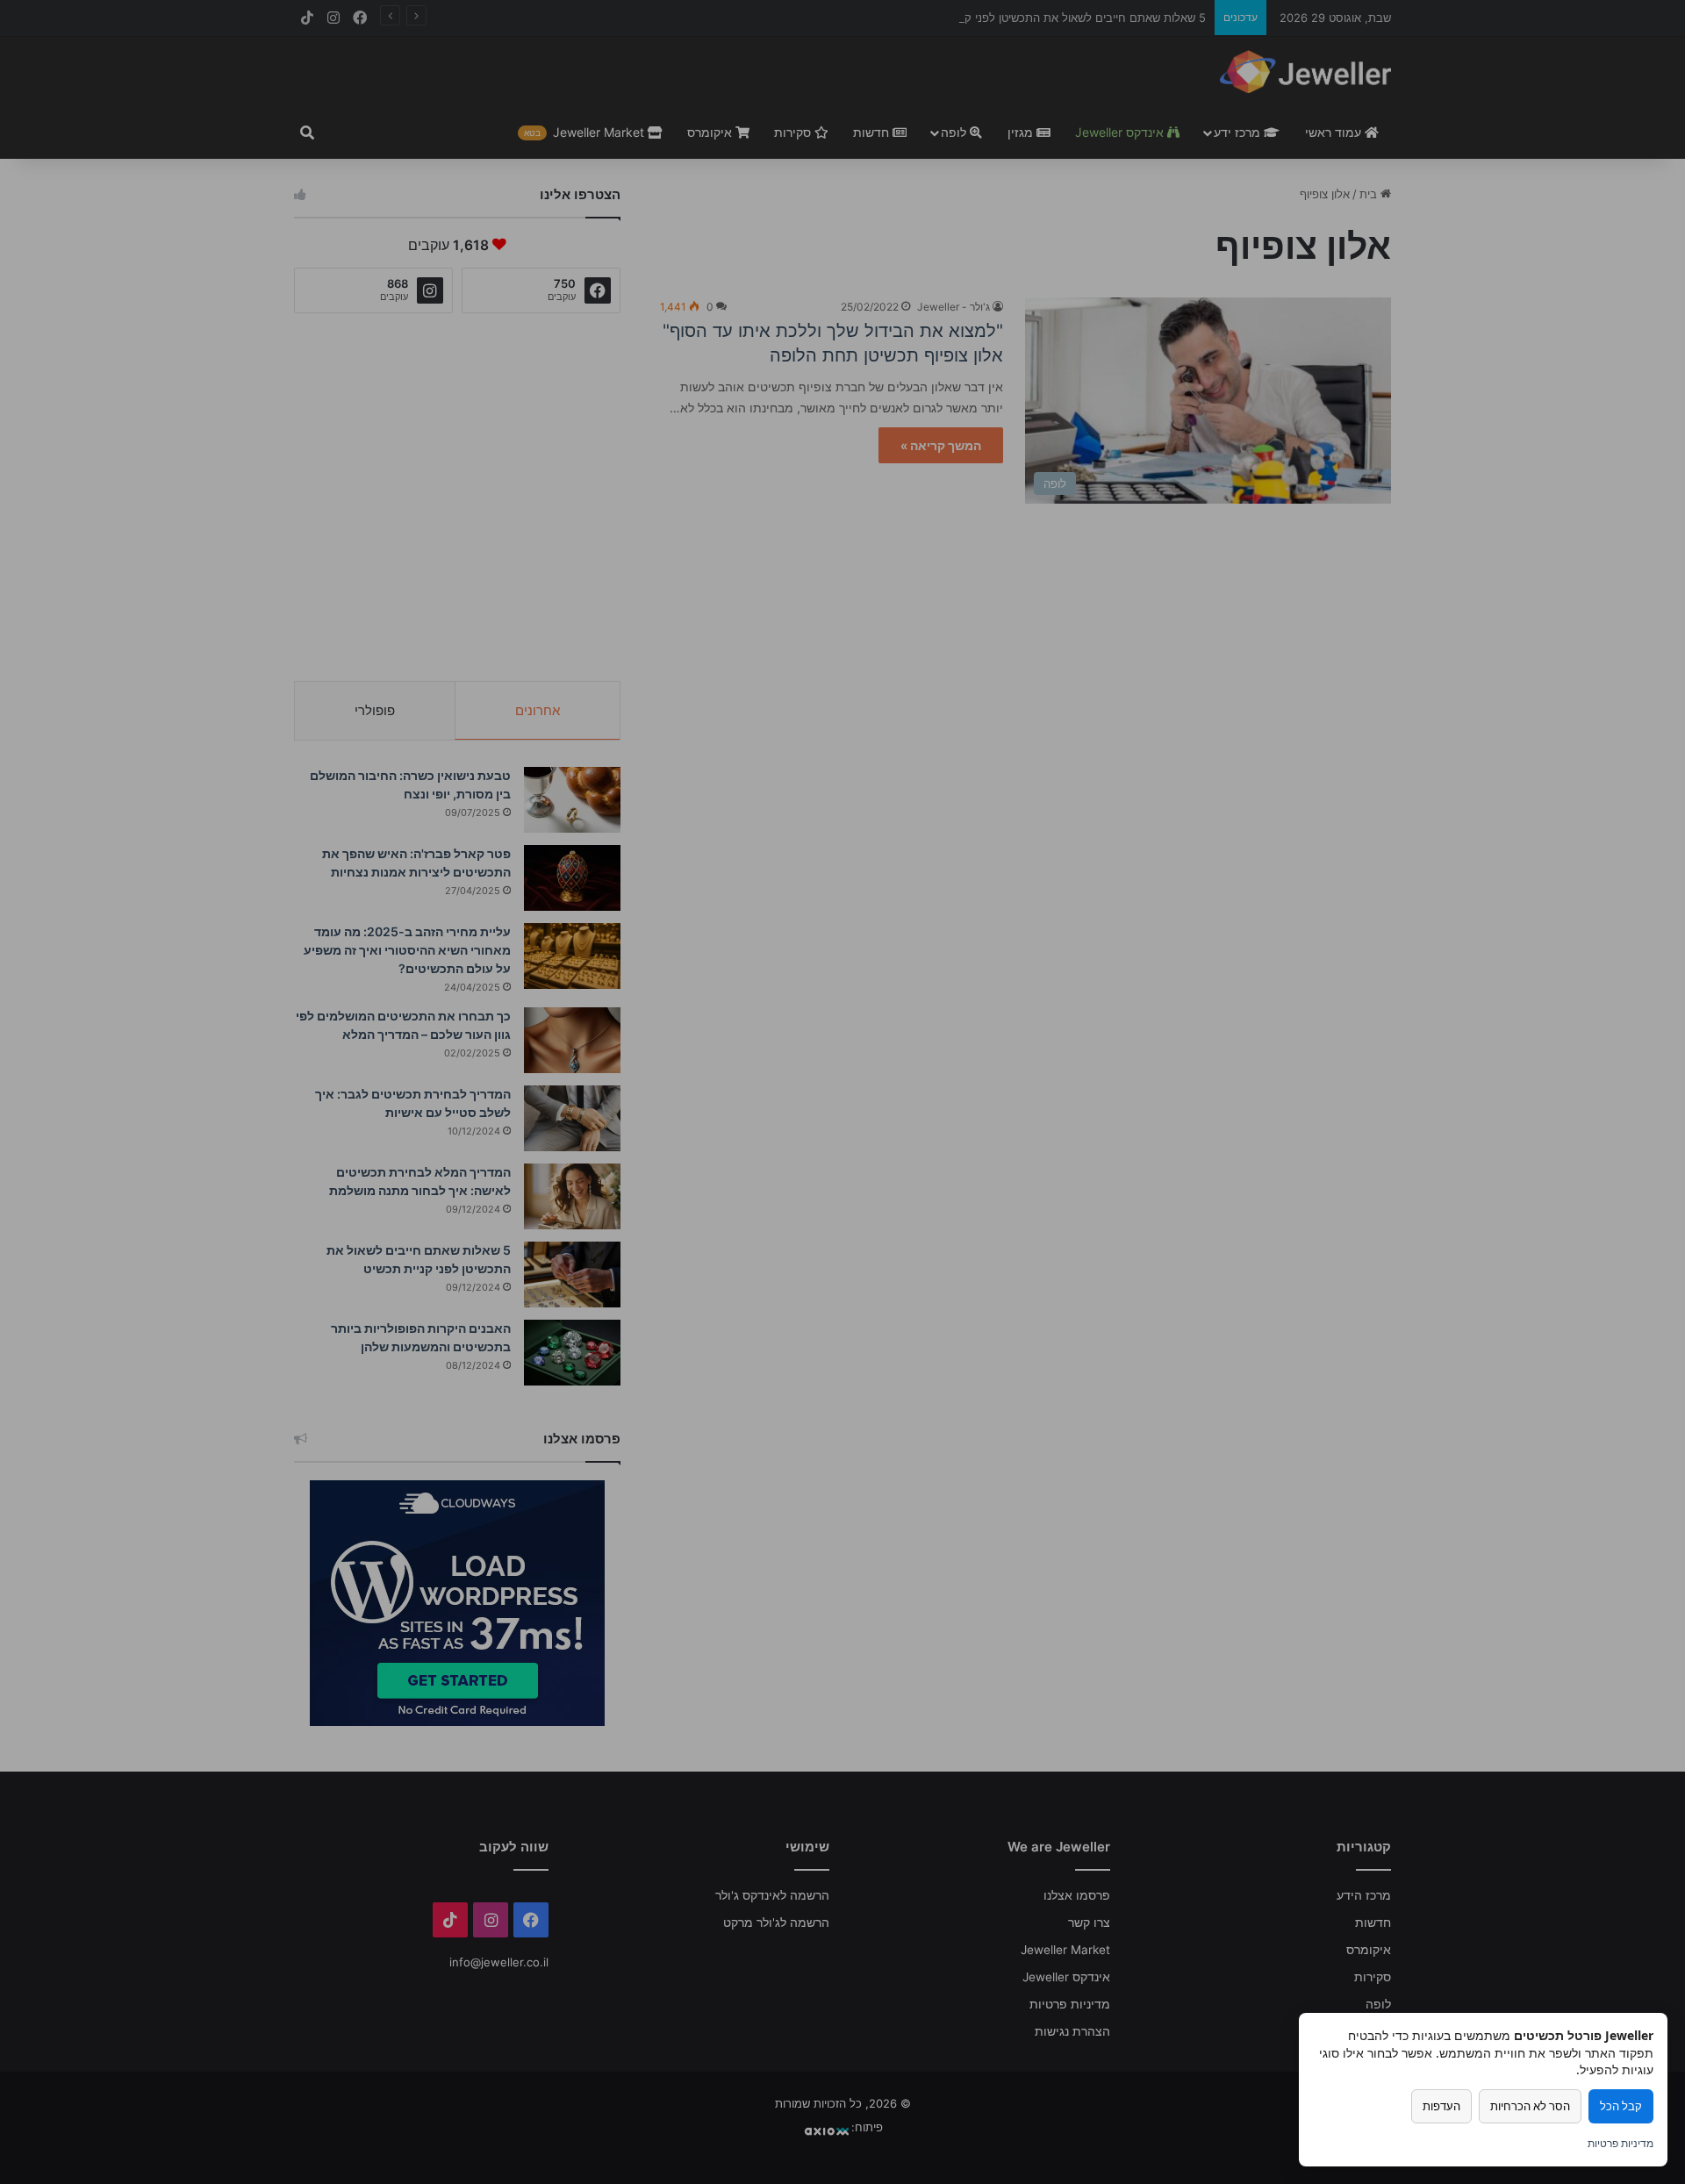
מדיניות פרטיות (1620, 2143)
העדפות (1441, 2106)
